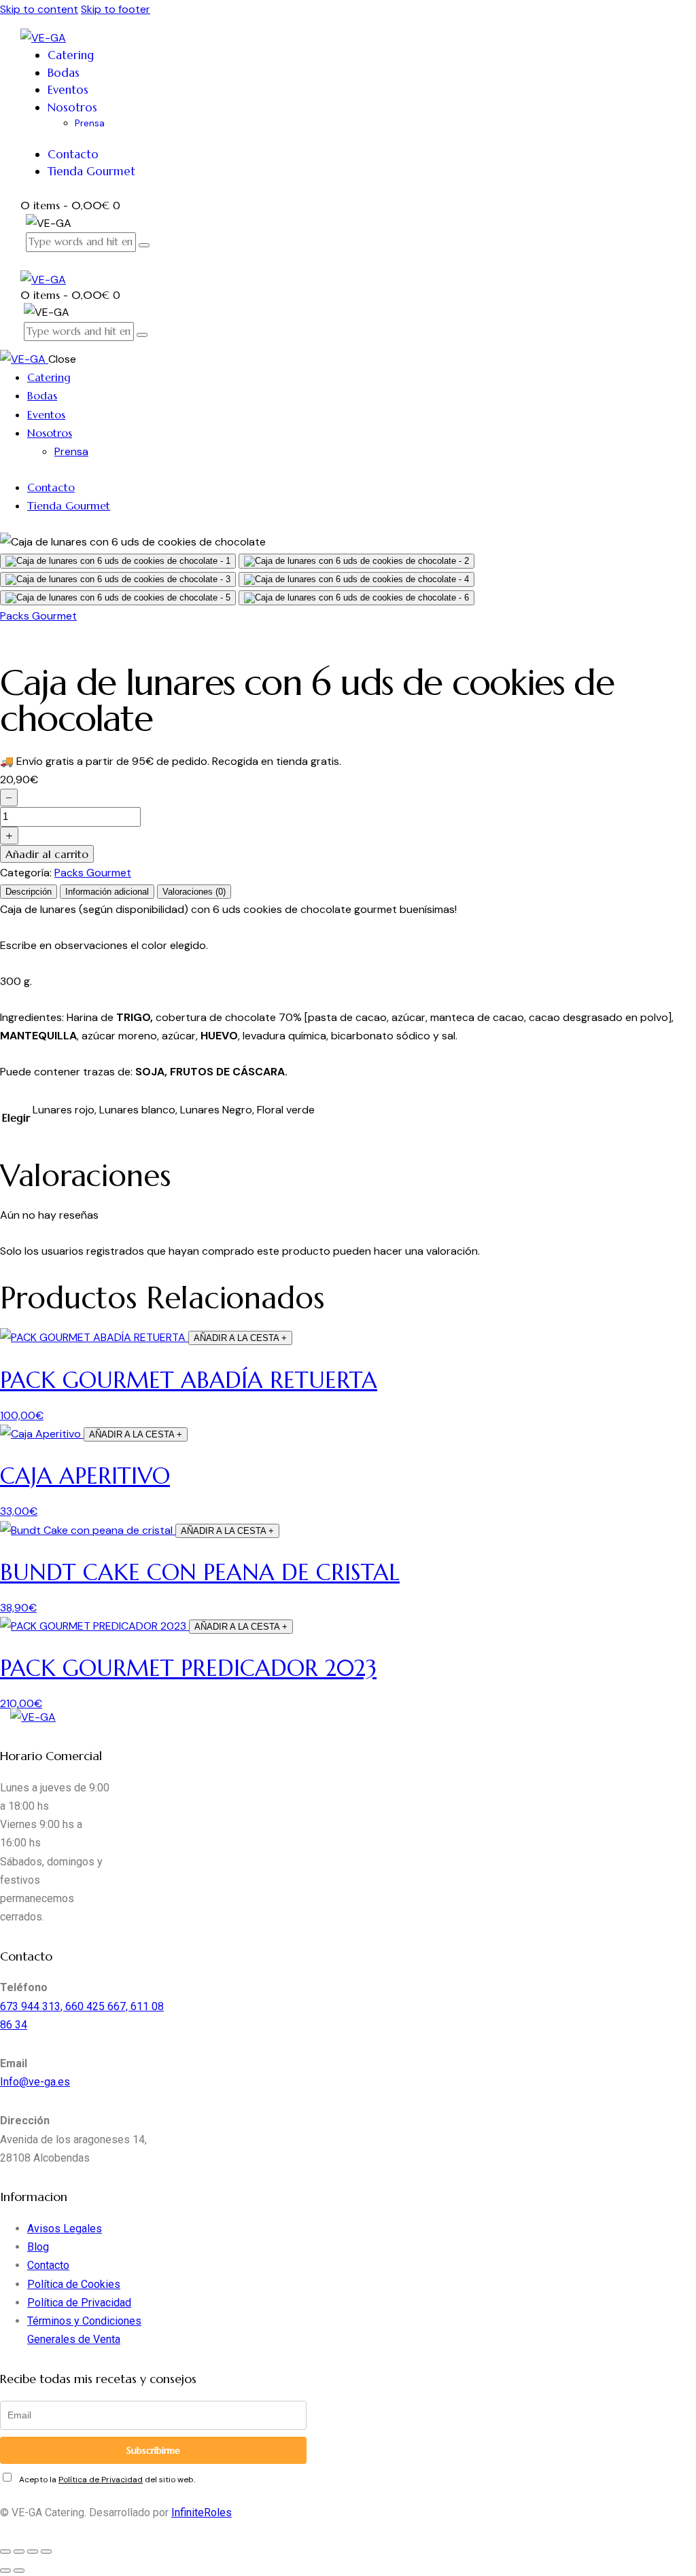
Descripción (29, 892)
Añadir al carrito (47, 854)
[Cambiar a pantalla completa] (19, 2552)
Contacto (48, 2265)
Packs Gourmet (38, 616)
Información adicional (107, 892)
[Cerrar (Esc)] (46, 2552)
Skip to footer (116, 9)
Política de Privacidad (79, 2303)
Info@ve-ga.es (35, 2082)
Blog (38, 2247)
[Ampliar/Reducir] (5, 2552)
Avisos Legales (65, 2229)
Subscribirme (153, 2450)
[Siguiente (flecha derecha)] (19, 2571)
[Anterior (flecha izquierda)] (5, 2571)
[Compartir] (33, 2552)
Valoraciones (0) (194, 892)
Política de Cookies (74, 2284)
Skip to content (39, 9)
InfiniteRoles (202, 2512)
